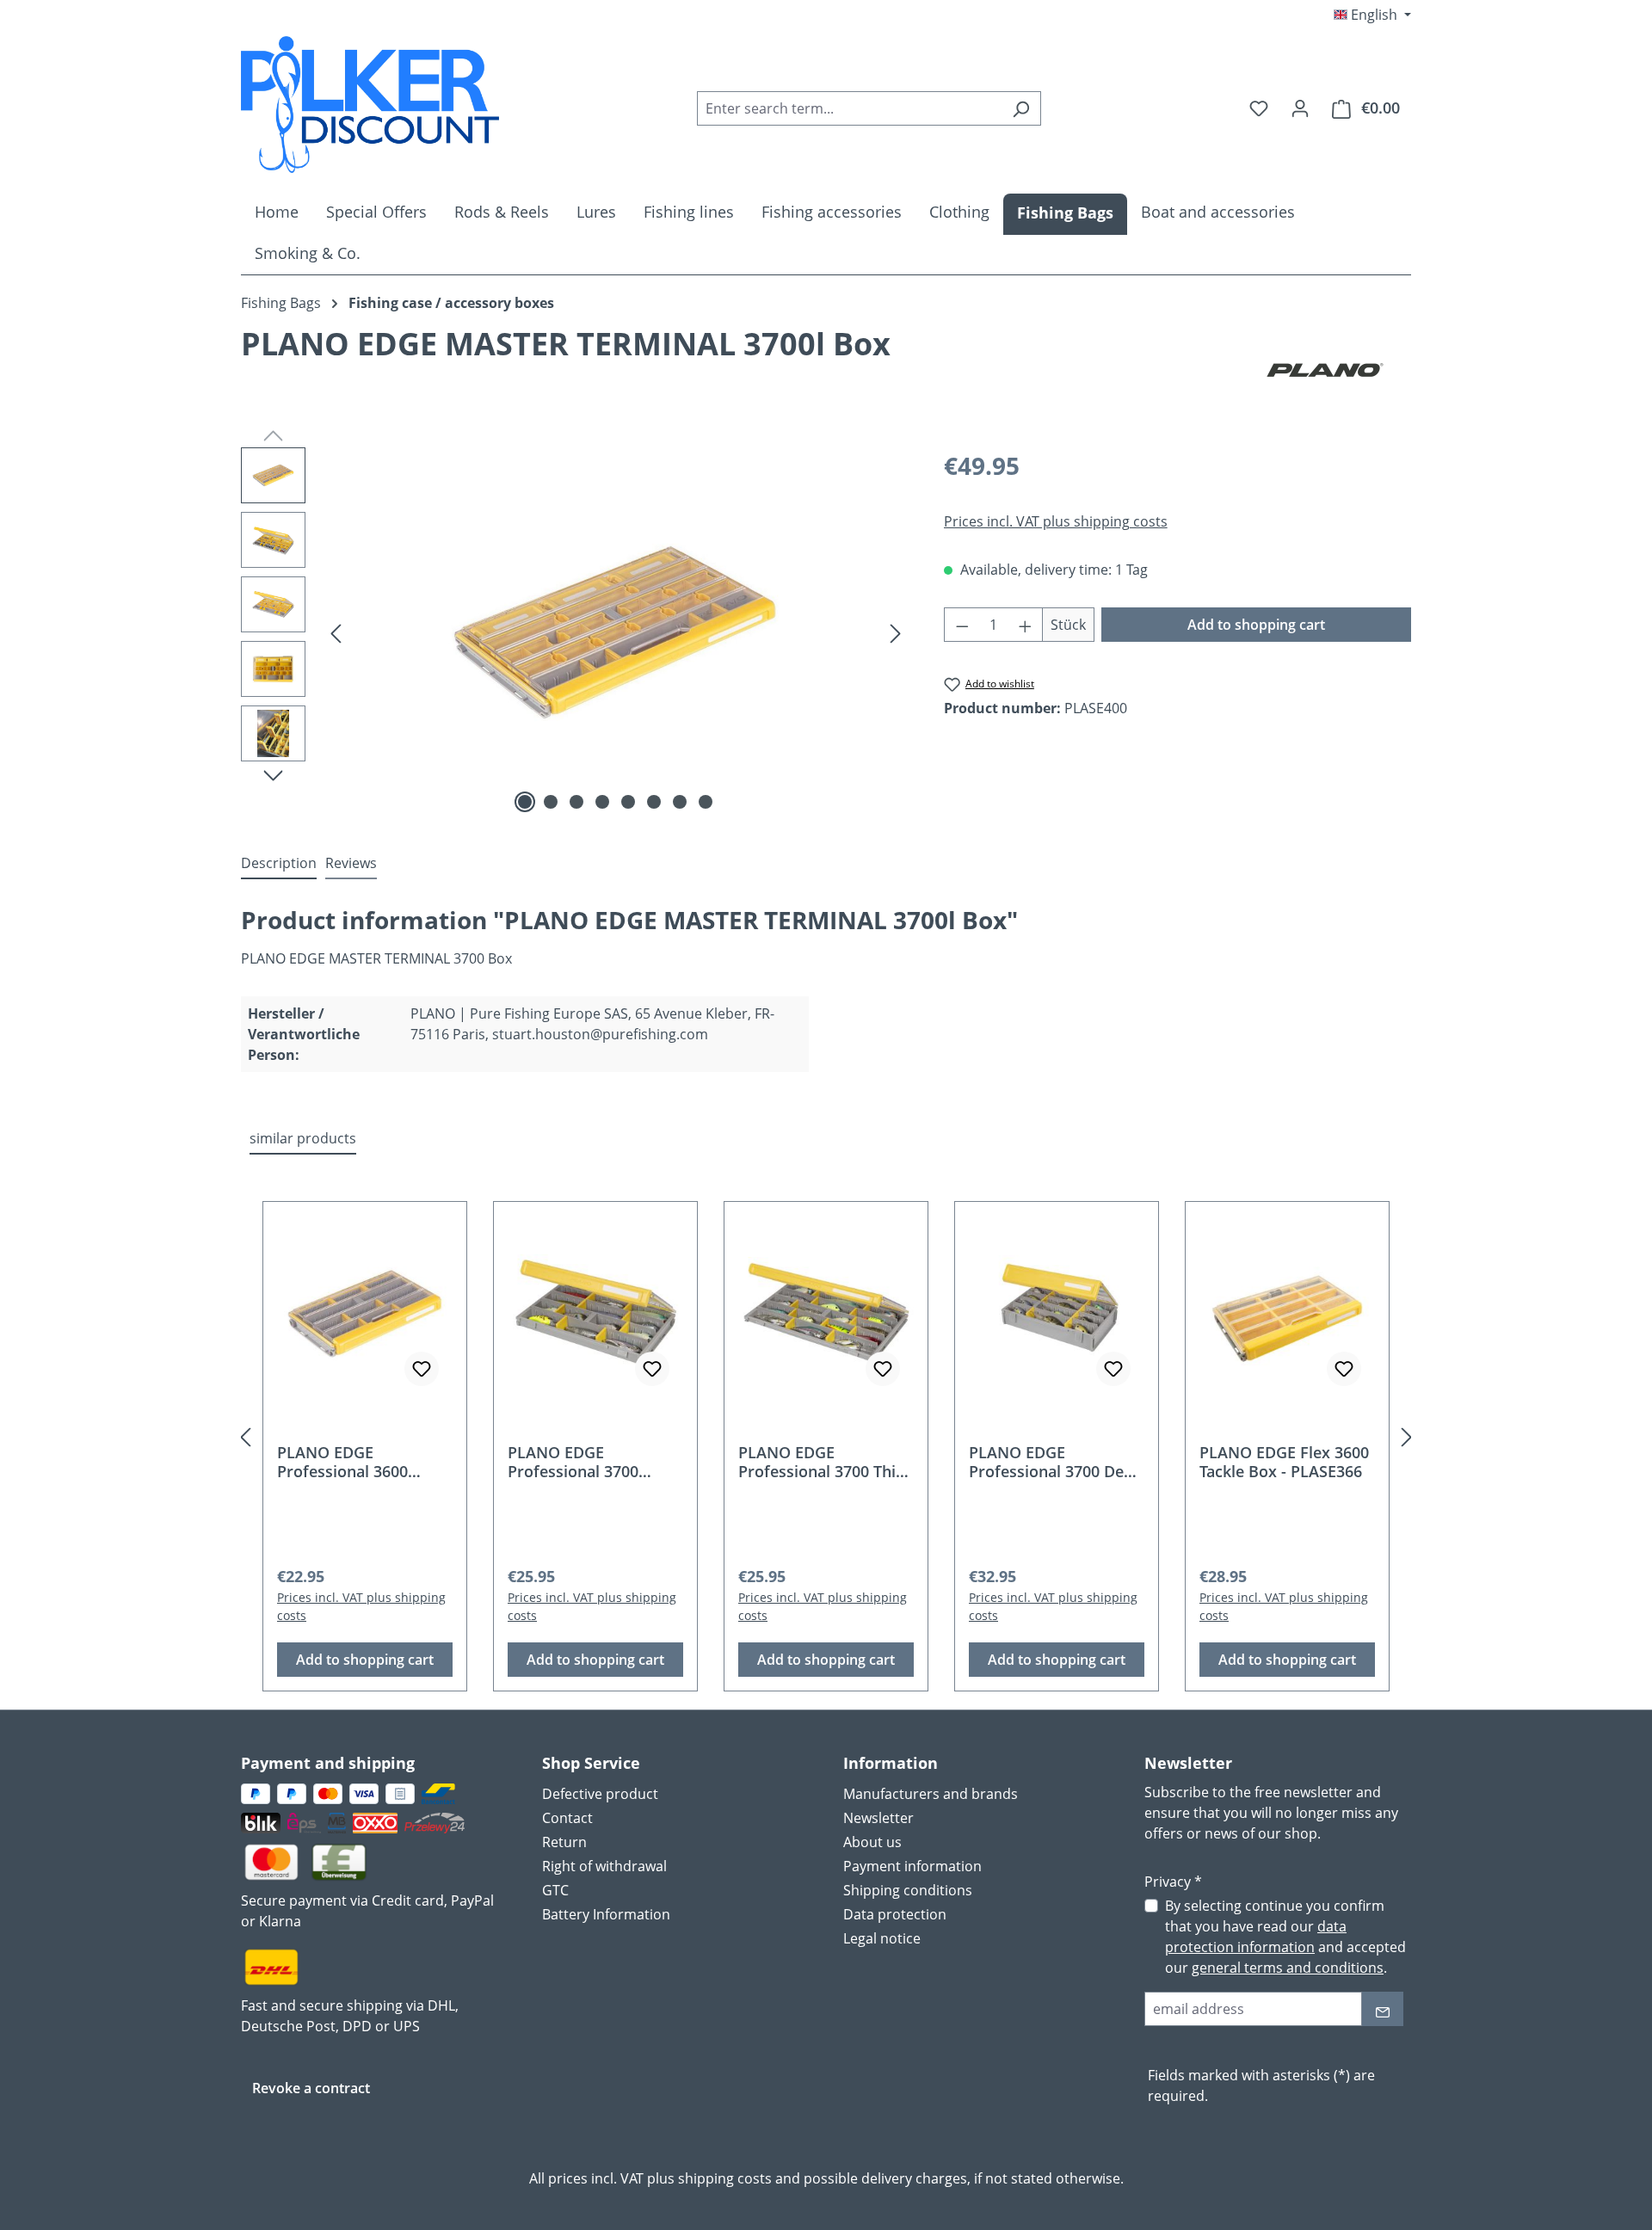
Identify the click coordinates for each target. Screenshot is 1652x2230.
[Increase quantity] (1026, 625)
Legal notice (882, 1938)
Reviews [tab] (351, 863)
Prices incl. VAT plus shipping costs (1056, 521)
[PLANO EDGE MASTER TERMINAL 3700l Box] (615, 632)
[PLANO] (1325, 370)
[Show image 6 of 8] (654, 802)
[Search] (1021, 108)
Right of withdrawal (604, 1866)
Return (564, 1842)
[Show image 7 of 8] (680, 802)
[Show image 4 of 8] (602, 802)
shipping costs (725, 2178)
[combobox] (849, 108)
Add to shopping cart (1256, 625)
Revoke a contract (311, 2088)
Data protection (895, 1914)
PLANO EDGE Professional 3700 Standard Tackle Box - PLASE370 (587, 1462)
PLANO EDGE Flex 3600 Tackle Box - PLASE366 (1284, 1462)
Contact (567, 1818)
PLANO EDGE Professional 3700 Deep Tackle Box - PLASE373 (1055, 1462)
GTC (555, 1890)
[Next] (896, 633)
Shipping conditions (908, 1890)
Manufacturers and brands (931, 1794)
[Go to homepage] (370, 105)
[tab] (279, 864)
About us (872, 1842)
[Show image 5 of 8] (628, 802)
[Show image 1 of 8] (525, 802)
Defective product (600, 1794)
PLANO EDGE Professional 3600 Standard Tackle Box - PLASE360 (356, 1462)
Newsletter (878, 1818)
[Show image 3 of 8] (576, 802)
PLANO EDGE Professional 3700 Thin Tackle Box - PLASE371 (822, 1462)
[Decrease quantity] (962, 625)
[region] (575, 632)
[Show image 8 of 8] (706, 802)
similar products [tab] (303, 1138)
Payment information (912, 1866)
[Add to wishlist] (422, 1369)
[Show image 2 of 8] (551, 802)
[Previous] (336, 633)
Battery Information (606, 1914)
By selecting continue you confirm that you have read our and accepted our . (1285, 1937)
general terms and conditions (1288, 1968)
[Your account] (1300, 108)
